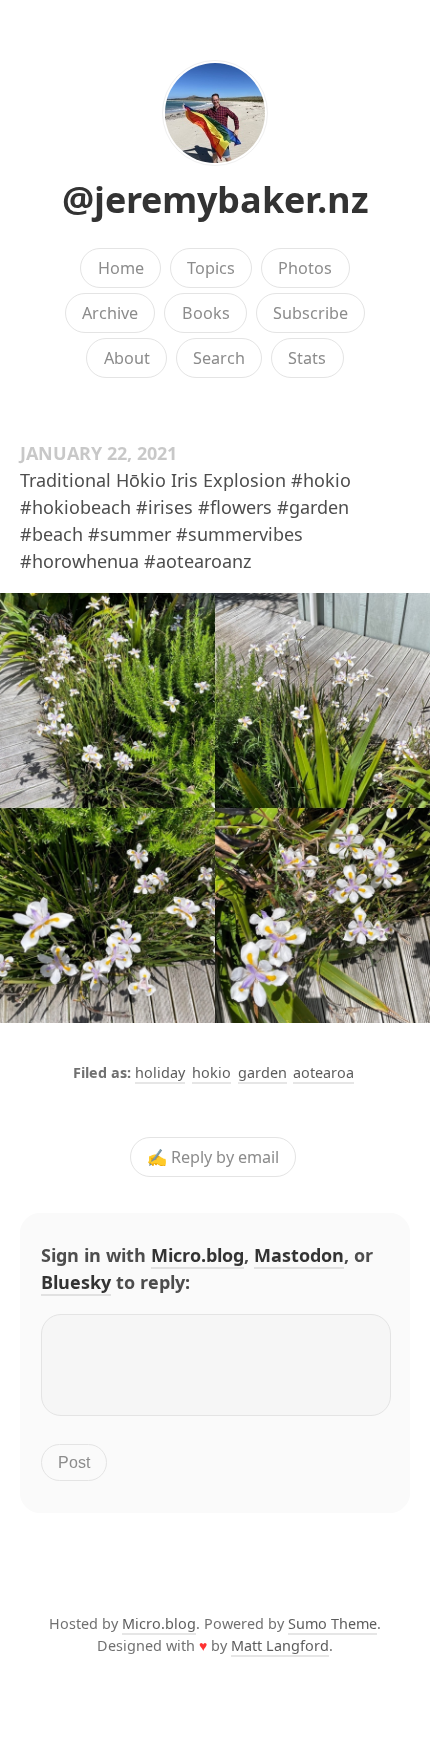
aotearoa (323, 1072)
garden (262, 1072)
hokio (211, 1072)
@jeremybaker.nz (215, 199)
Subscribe (310, 313)
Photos (305, 268)
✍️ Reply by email (213, 1157)
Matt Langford (280, 1645)
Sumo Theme (332, 1623)
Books (206, 313)
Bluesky (76, 1282)
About (127, 358)
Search (219, 358)
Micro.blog (197, 1255)
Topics (211, 268)
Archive (110, 313)
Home (121, 268)
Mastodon (299, 1255)
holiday (160, 1072)
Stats (307, 358)
